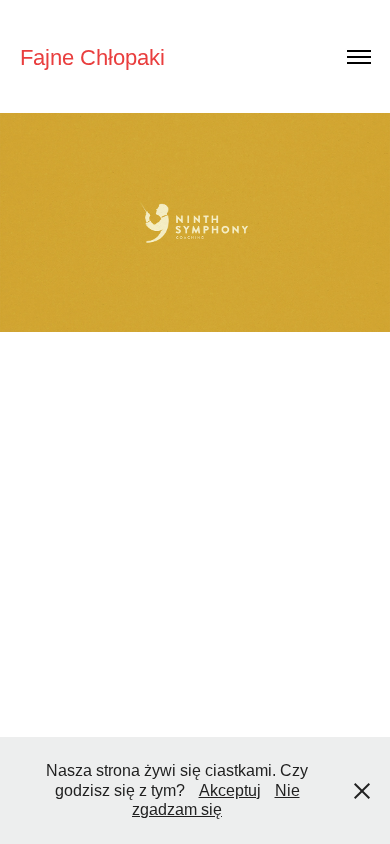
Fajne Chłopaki (92, 57)
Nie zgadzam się (216, 800)
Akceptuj (230, 790)
